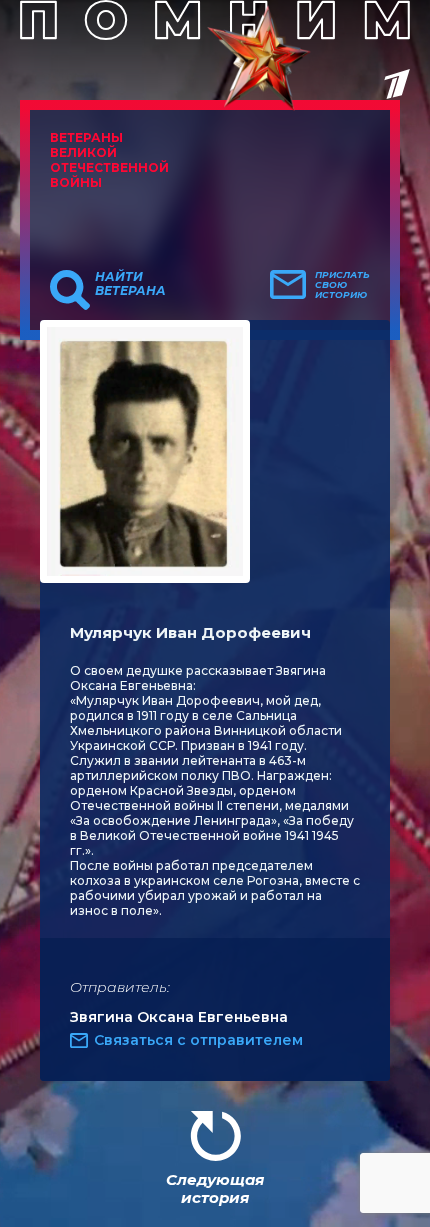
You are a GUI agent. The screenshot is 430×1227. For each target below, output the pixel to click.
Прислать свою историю (342, 285)
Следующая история (215, 1188)
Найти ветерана (130, 284)
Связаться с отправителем (198, 1040)
